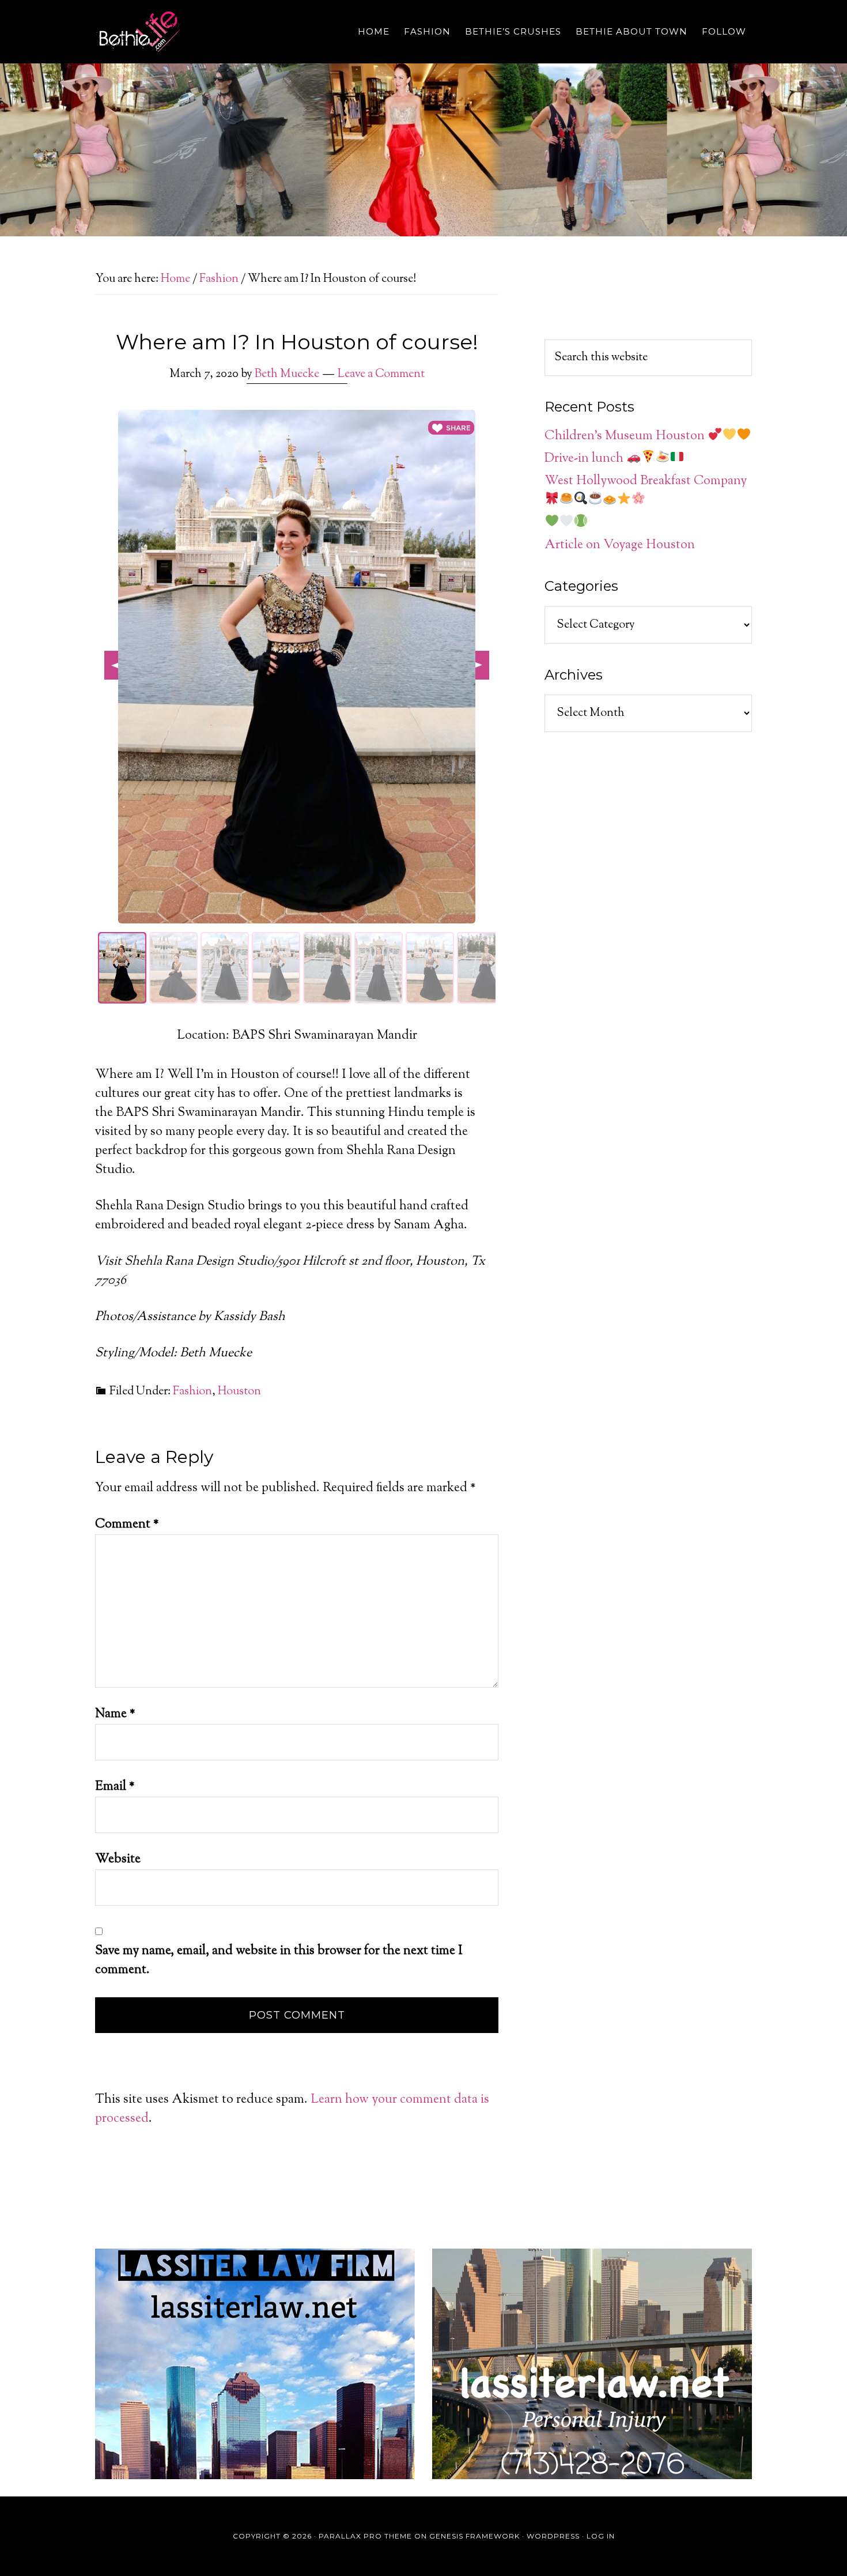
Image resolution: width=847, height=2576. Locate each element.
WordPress (553, 2536)
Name (115, 1714)
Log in (601, 2536)
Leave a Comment (381, 374)
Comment (127, 1525)
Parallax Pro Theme (365, 2536)
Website (118, 1860)
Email (115, 1787)
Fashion (192, 1392)
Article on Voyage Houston (620, 545)
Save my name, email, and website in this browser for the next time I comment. (279, 1961)
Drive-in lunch (585, 459)
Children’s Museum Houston (626, 436)
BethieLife (199, 32)
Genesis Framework (474, 2536)
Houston (239, 1392)
